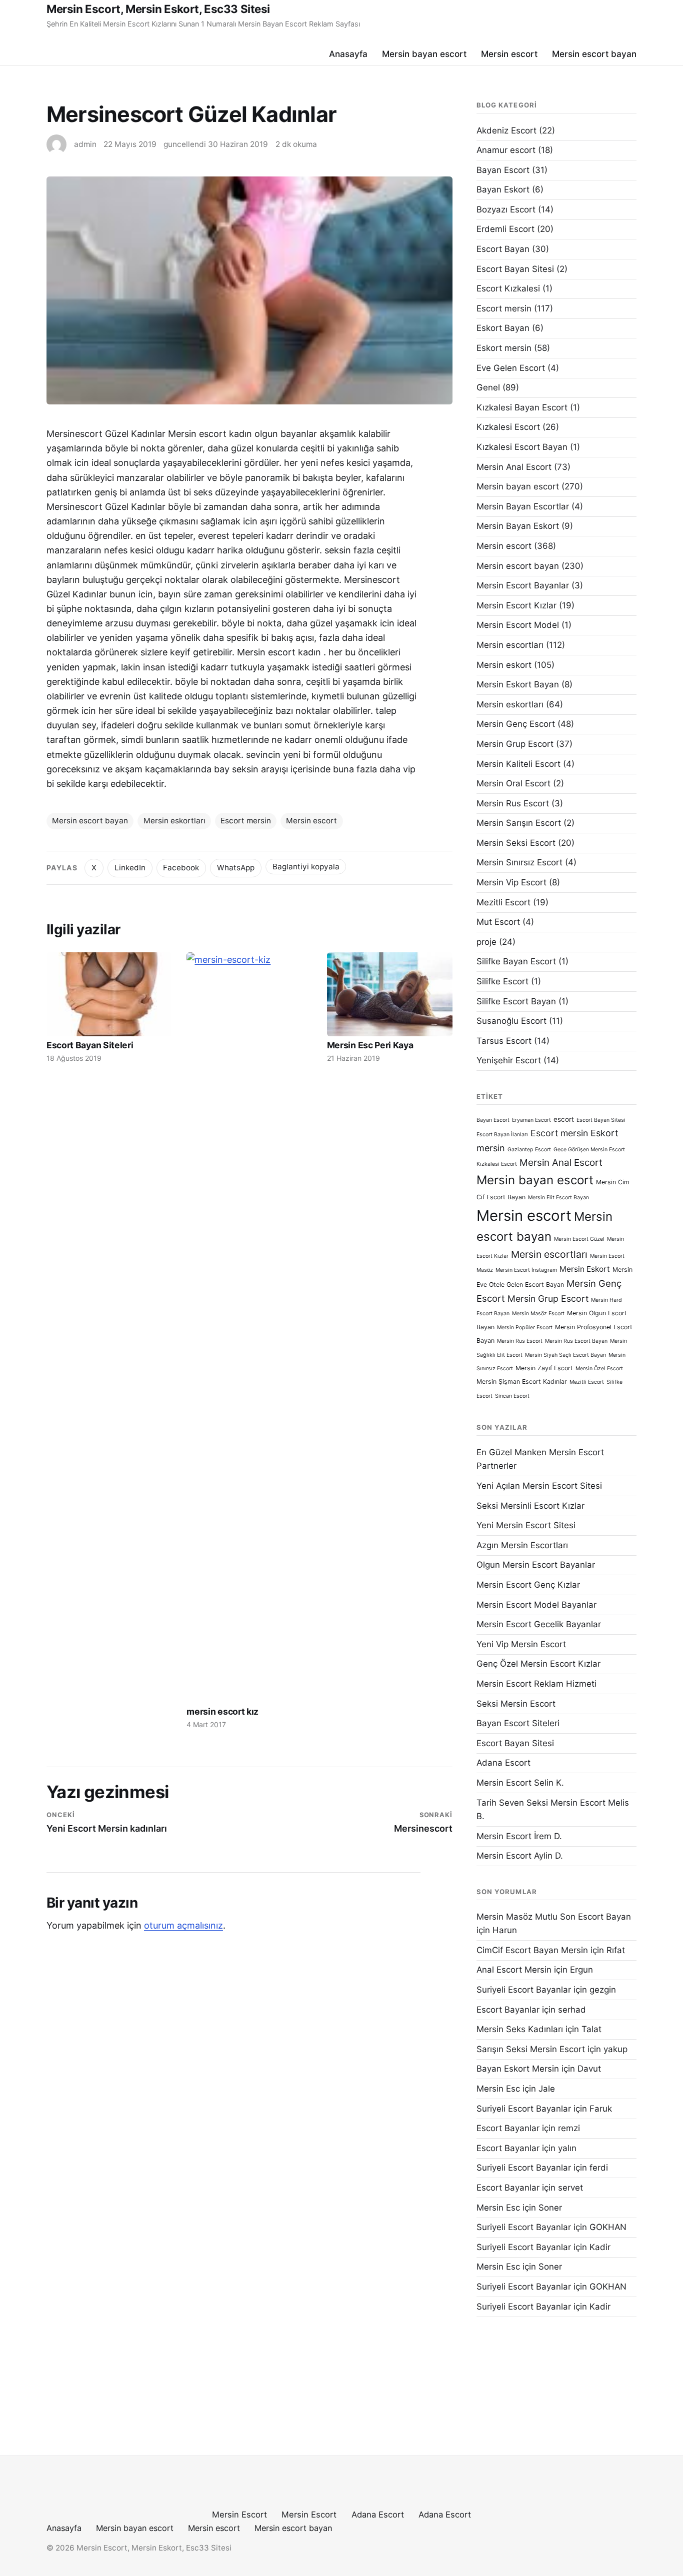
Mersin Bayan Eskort (518, 526)
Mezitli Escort (503, 902)
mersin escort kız (222, 1711)
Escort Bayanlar (508, 2010)
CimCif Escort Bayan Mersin (532, 1950)
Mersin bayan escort (424, 54)
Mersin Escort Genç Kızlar (528, 1585)
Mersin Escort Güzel (579, 1239)
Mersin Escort (239, 2515)
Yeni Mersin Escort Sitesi (526, 1525)
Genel (488, 387)
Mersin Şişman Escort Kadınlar (522, 1381)
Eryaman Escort (531, 1120)
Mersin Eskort (585, 1269)
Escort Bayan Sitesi (515, 269)
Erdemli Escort (505, 229)
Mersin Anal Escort (514, 467)
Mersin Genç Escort (516, 724)
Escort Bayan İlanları (502, 1135)
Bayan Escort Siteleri (518, 1723)
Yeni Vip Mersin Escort (521, 1644)
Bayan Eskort (503, 189)
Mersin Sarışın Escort (519, 823)
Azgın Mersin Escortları (522, 1545)
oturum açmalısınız (183, 1925)
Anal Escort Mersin (514, 1970)
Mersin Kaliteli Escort (518, 764)
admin (85, 144)
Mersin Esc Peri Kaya (370, 1045)
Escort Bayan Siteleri (90, 1045)
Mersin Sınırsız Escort (519, 862)
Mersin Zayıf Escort (544, 1368)
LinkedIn (130, 868)
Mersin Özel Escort (599, 1368)
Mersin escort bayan (594, 54)
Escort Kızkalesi (508, 288)
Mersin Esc (498, 2089)
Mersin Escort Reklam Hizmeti (536, 1684)
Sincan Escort (512, 1396)
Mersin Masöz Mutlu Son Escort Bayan (554, 1917)
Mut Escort (498, 922)
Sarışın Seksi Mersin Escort (531, 2049)
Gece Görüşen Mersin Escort (589, 1150)
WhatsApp (236, 868)
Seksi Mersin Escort (516, 1704)
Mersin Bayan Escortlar (523, 506)
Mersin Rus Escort (513, 803)
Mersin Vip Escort (511, 882)
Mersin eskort (504, 665)
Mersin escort (509, 54)
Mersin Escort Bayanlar (523, 585)
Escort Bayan (503, 249)
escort (564, 1119)
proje (486, 942)
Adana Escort (503, 1763)
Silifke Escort (502, 981)
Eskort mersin (504, 348)
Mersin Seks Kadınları (520, 2029)
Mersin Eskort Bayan (518, 684)
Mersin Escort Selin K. (520, 1783)
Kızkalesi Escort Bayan (522, 447)
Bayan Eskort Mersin (518, 2069)
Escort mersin (246, 821)
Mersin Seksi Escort (516, 843)
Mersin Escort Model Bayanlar (536, 1605)
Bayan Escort (503, 170)
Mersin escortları (510, 645)
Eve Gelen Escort (511, 368)
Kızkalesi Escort (508, 427)
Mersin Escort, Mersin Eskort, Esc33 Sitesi (158, 9)
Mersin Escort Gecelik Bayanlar (539, 1624)
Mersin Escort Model (518, 625)
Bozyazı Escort (506, 209)
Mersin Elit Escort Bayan (558, 1198)
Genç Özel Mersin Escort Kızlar (538, 1664)
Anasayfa (348, 54)
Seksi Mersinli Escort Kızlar (530, 1506)
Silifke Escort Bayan (516, 1001)
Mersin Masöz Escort (538, 1313)
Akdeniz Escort (506, 130)
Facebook (181, 868)
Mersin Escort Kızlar (516, 605)
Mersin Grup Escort (515, 744)
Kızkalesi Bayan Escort (522, 407)
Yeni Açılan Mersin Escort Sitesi (539, 1486)
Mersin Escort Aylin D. (520, 1856)
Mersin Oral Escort (513, 783)
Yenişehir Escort (509, 1060)
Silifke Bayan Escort (516, 961)
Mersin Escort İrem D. (519, 1836)
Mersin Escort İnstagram (526, 1270)
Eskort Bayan (503, 328)
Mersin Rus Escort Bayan (576, 1341)
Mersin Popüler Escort (525, 1327)
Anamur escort (506, 150)
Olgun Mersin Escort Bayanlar (536, 1565)
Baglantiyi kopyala (306, 867)
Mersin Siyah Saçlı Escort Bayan (565, 1355)
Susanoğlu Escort (511, 1021)
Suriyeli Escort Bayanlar (524, 1990)
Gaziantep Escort (529, 1150)
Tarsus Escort (504, 1041)
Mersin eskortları (174, 821)
